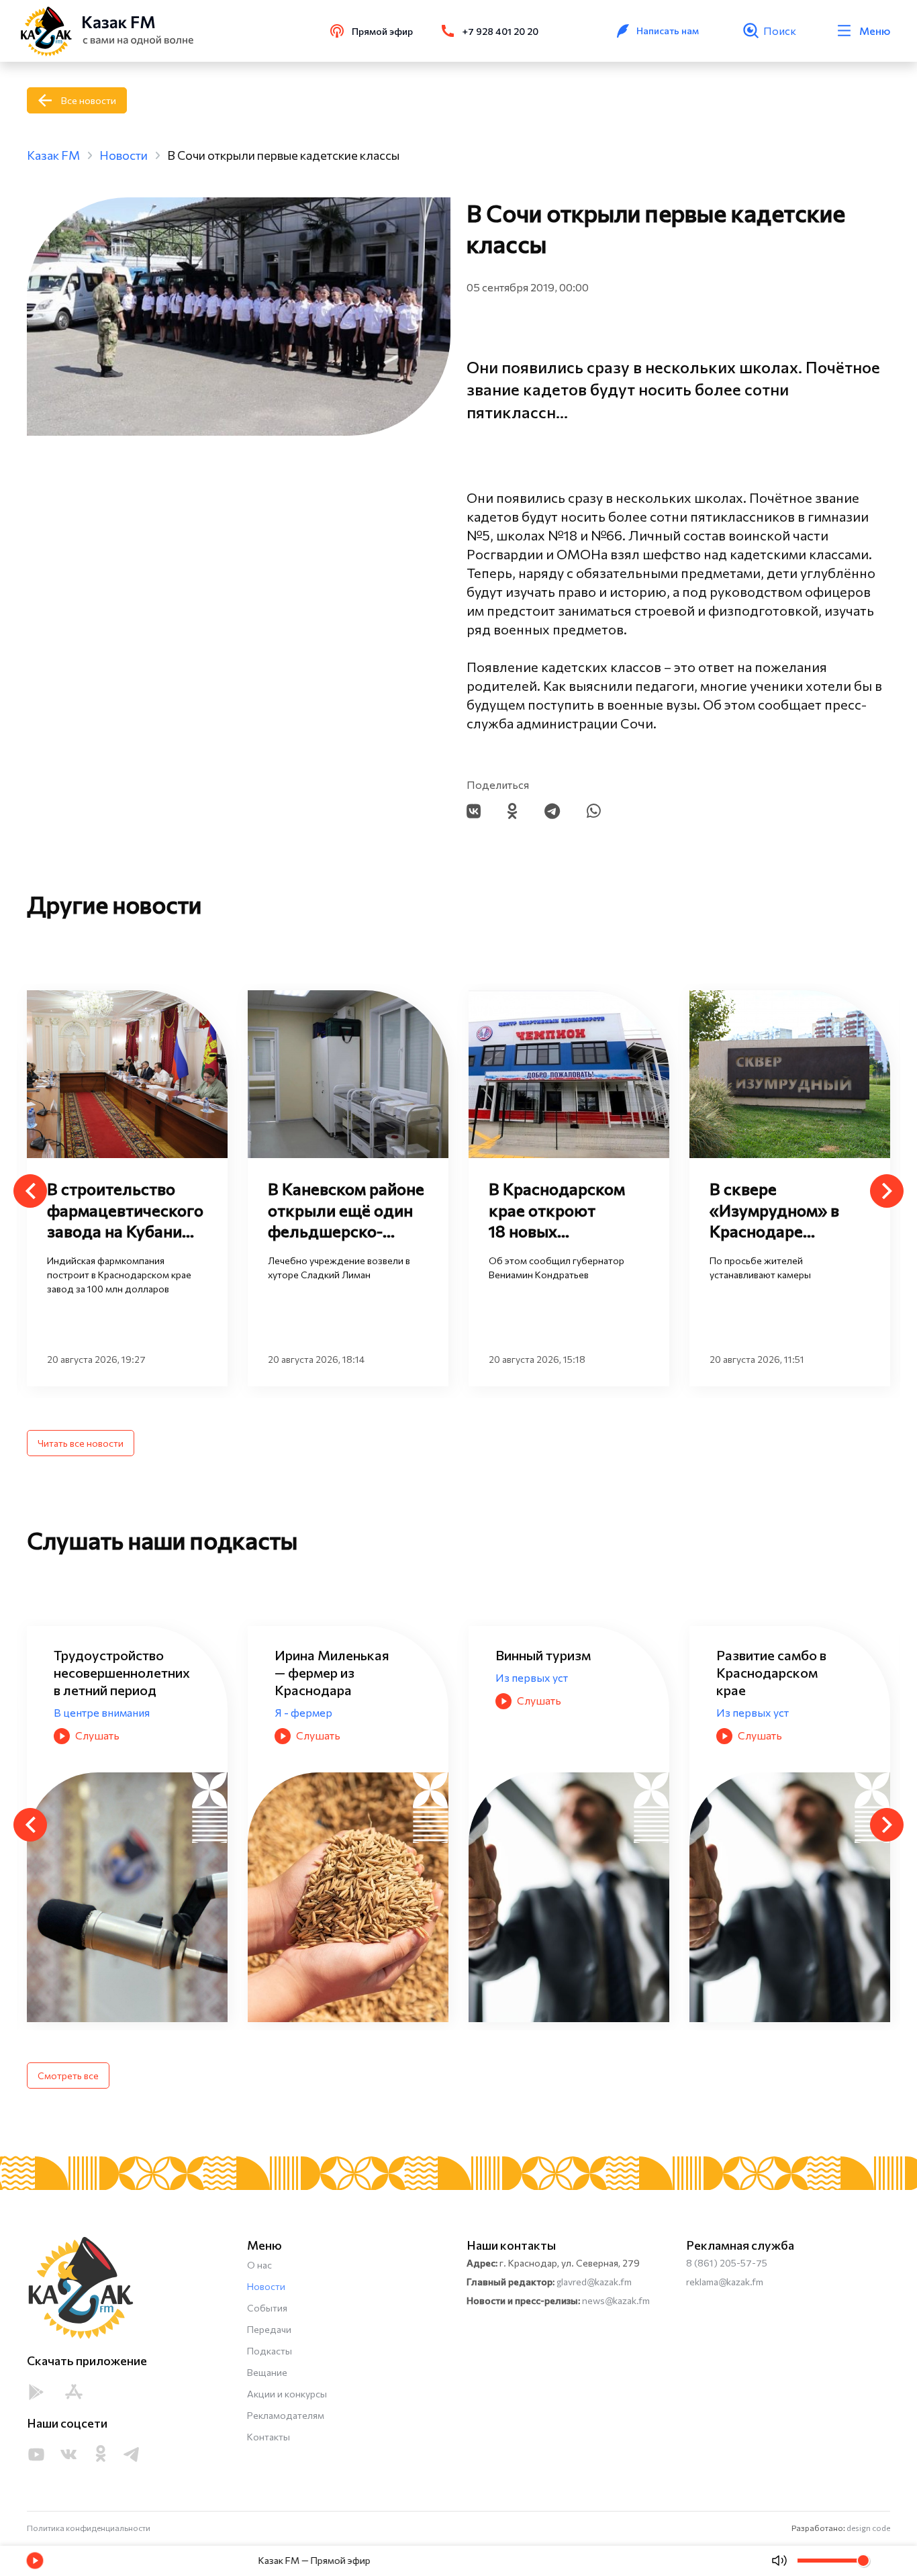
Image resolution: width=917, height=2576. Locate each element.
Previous (30, 1191)
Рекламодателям (286, 2415)
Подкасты (270, 2351)
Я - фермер (303, 1712)
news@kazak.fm (616, 2300)
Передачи (269, 2329)
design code (868, 2528)
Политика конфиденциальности (89, 2528)
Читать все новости (81, 1443)
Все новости (89, 100)
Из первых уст (532, 1677)
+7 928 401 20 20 (500, 31)
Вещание (267, 2372)
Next (887, 1191)
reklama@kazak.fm (725, 2282)
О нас (259, 2265)
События (267, 2308)
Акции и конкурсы (287, 2394)
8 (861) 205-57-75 (727, 2263)
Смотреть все (68, 2076)
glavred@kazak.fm (594, 2282)
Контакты (269, 2437)
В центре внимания (102, 1712)
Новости (266, 2286)
